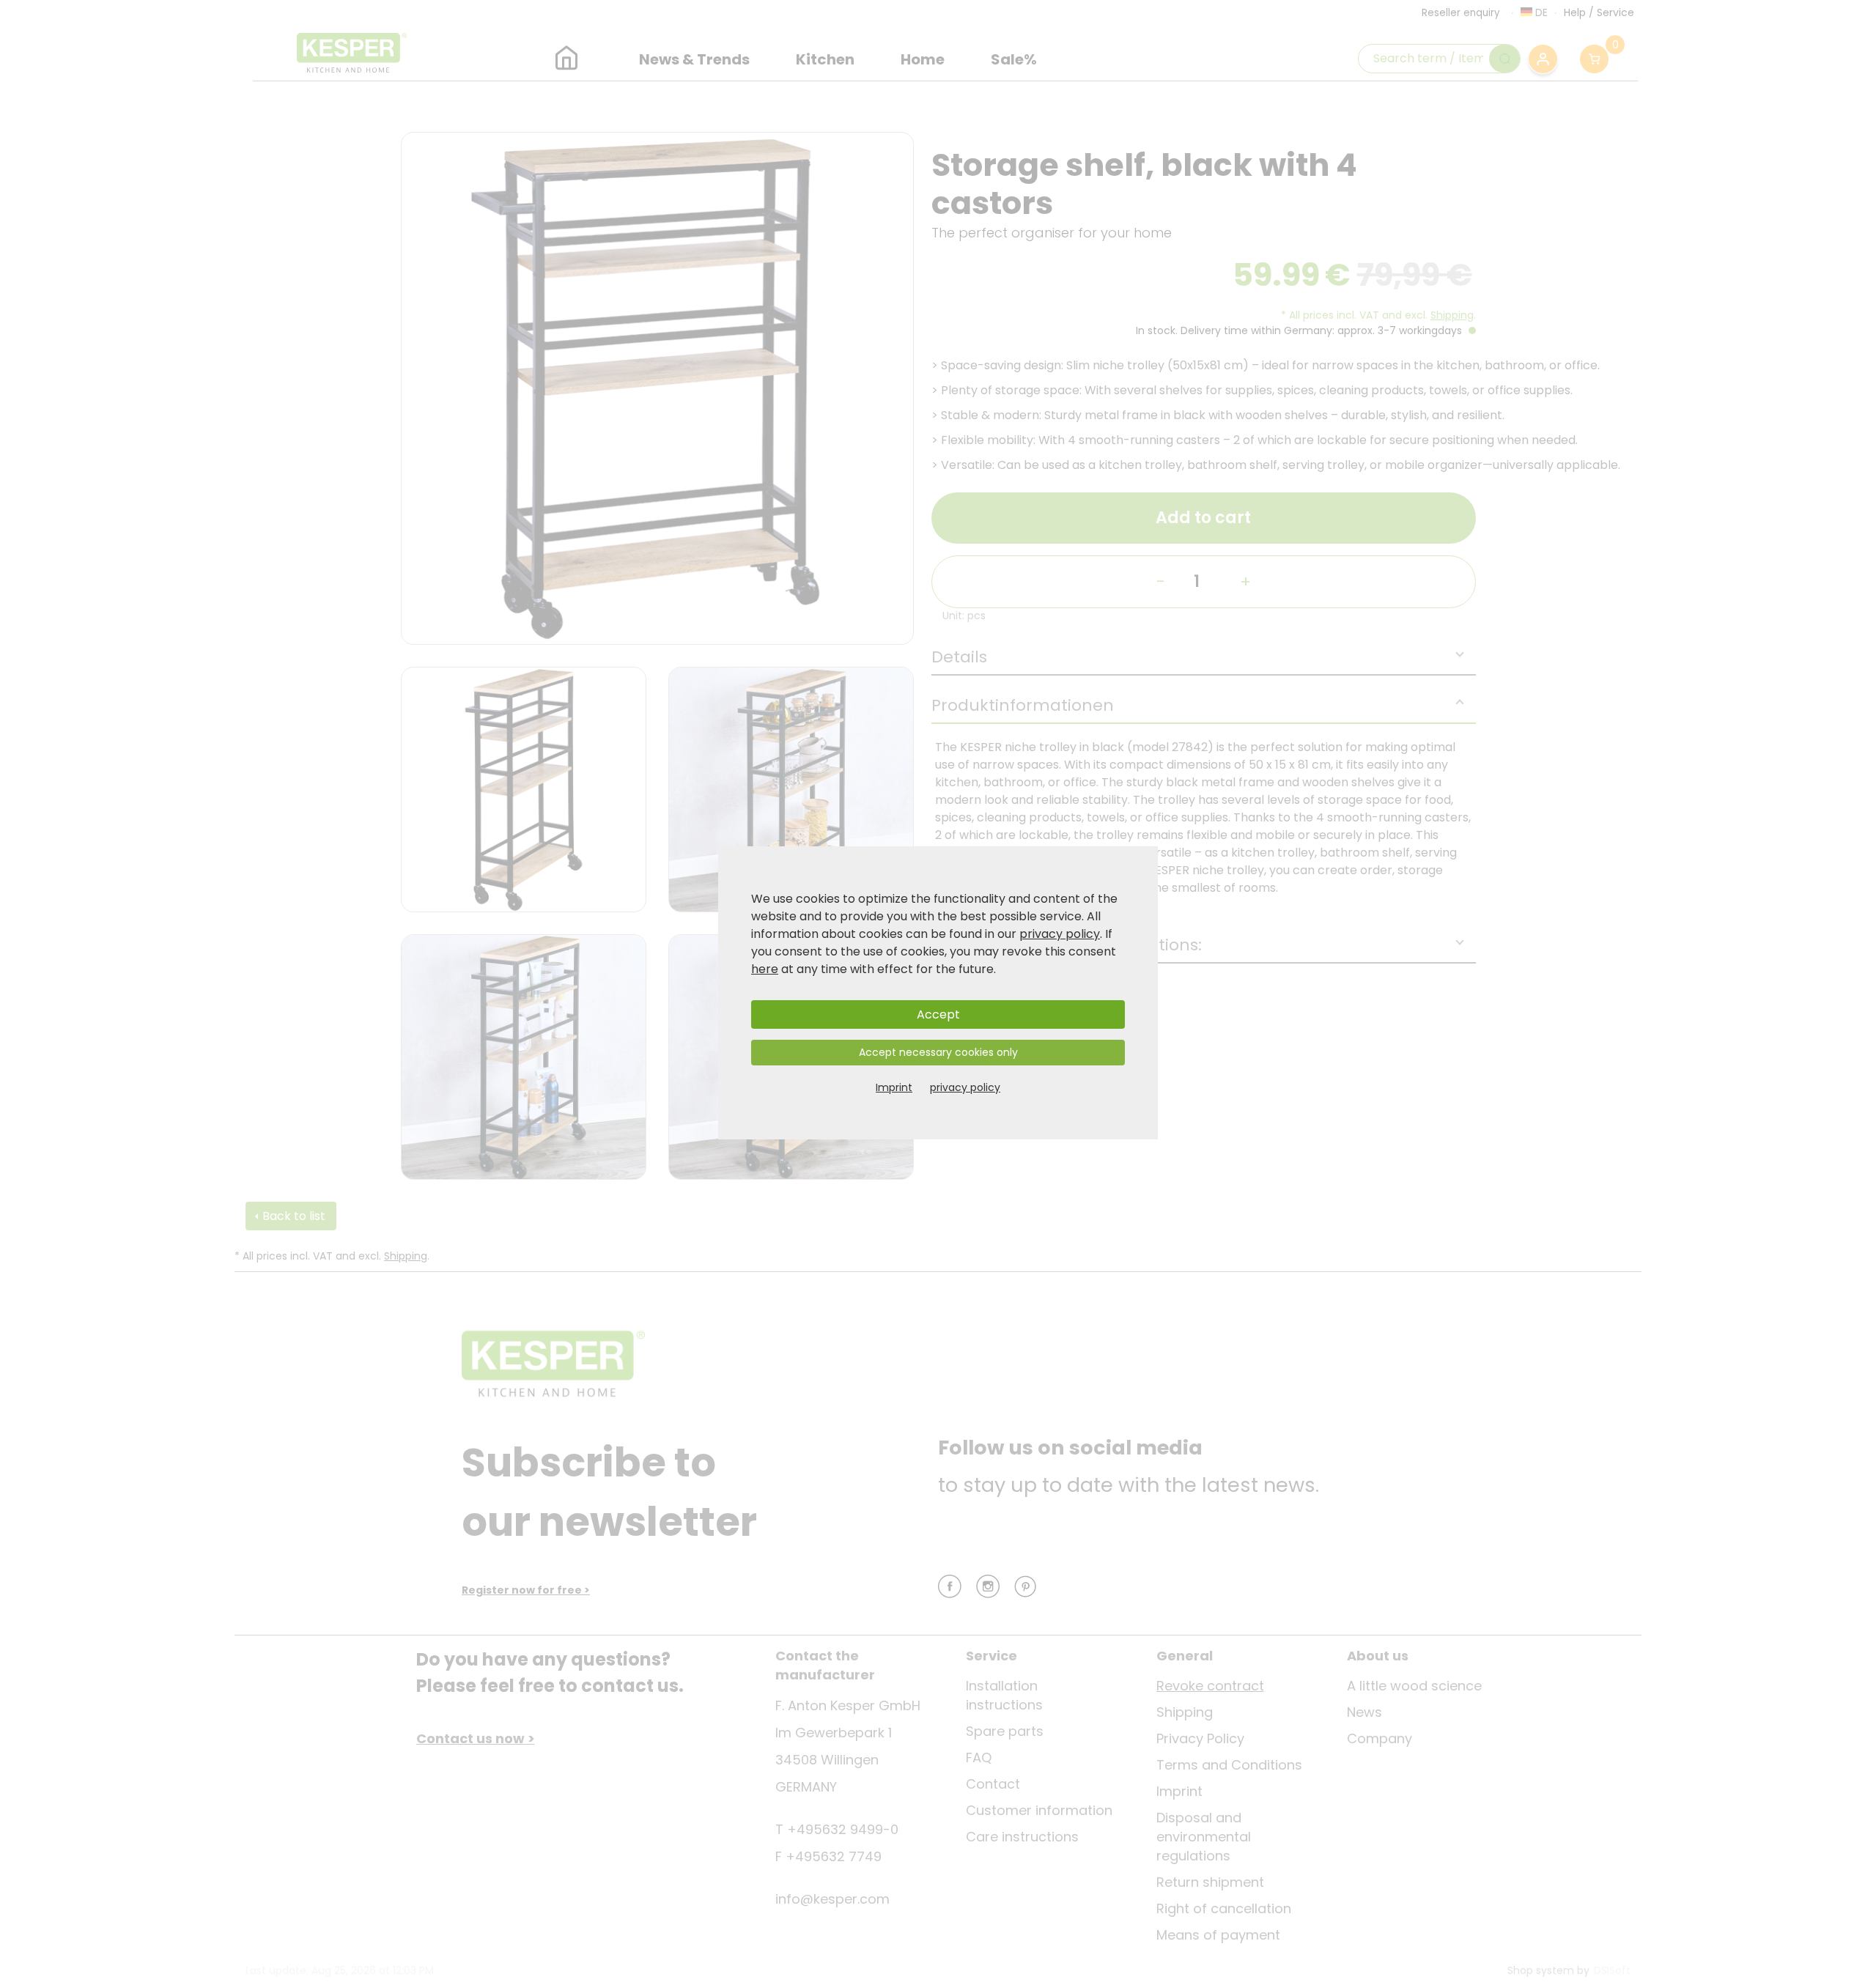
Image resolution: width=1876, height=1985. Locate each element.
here (765, 969)
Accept (938, 1014)
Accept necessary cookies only (938, 1052)
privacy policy (1060, 934)
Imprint (894, 1087)
